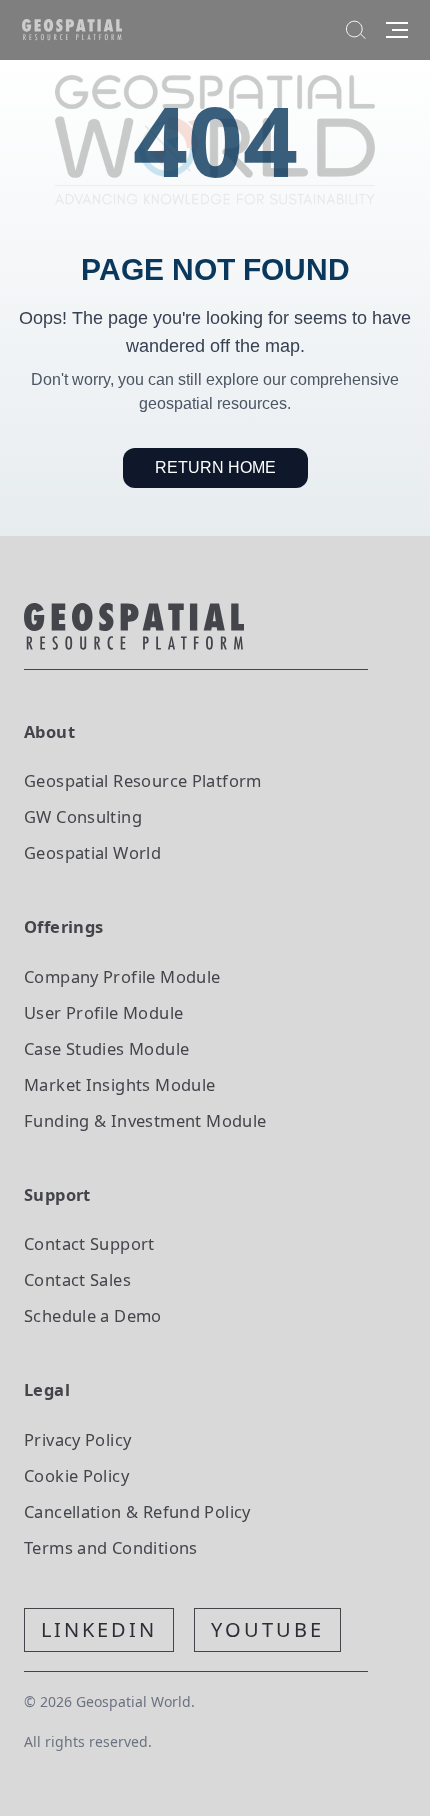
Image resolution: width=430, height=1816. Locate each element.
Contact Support (89, 1243)
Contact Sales (77, 1279)
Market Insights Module (120, 1084)
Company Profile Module (122, 976)
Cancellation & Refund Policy (137, 1511)
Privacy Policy (77, 1439)
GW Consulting (83, 816)
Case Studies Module (106, 1048)
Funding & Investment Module (145, 1120)
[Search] (356, 30)
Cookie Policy (76, 1475)
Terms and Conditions (111, 1547)
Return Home (215, 467)
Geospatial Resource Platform (143, 780)
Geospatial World (92, 852)
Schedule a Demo (93, 1315)
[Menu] (397, 30)
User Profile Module (103, 1012)
